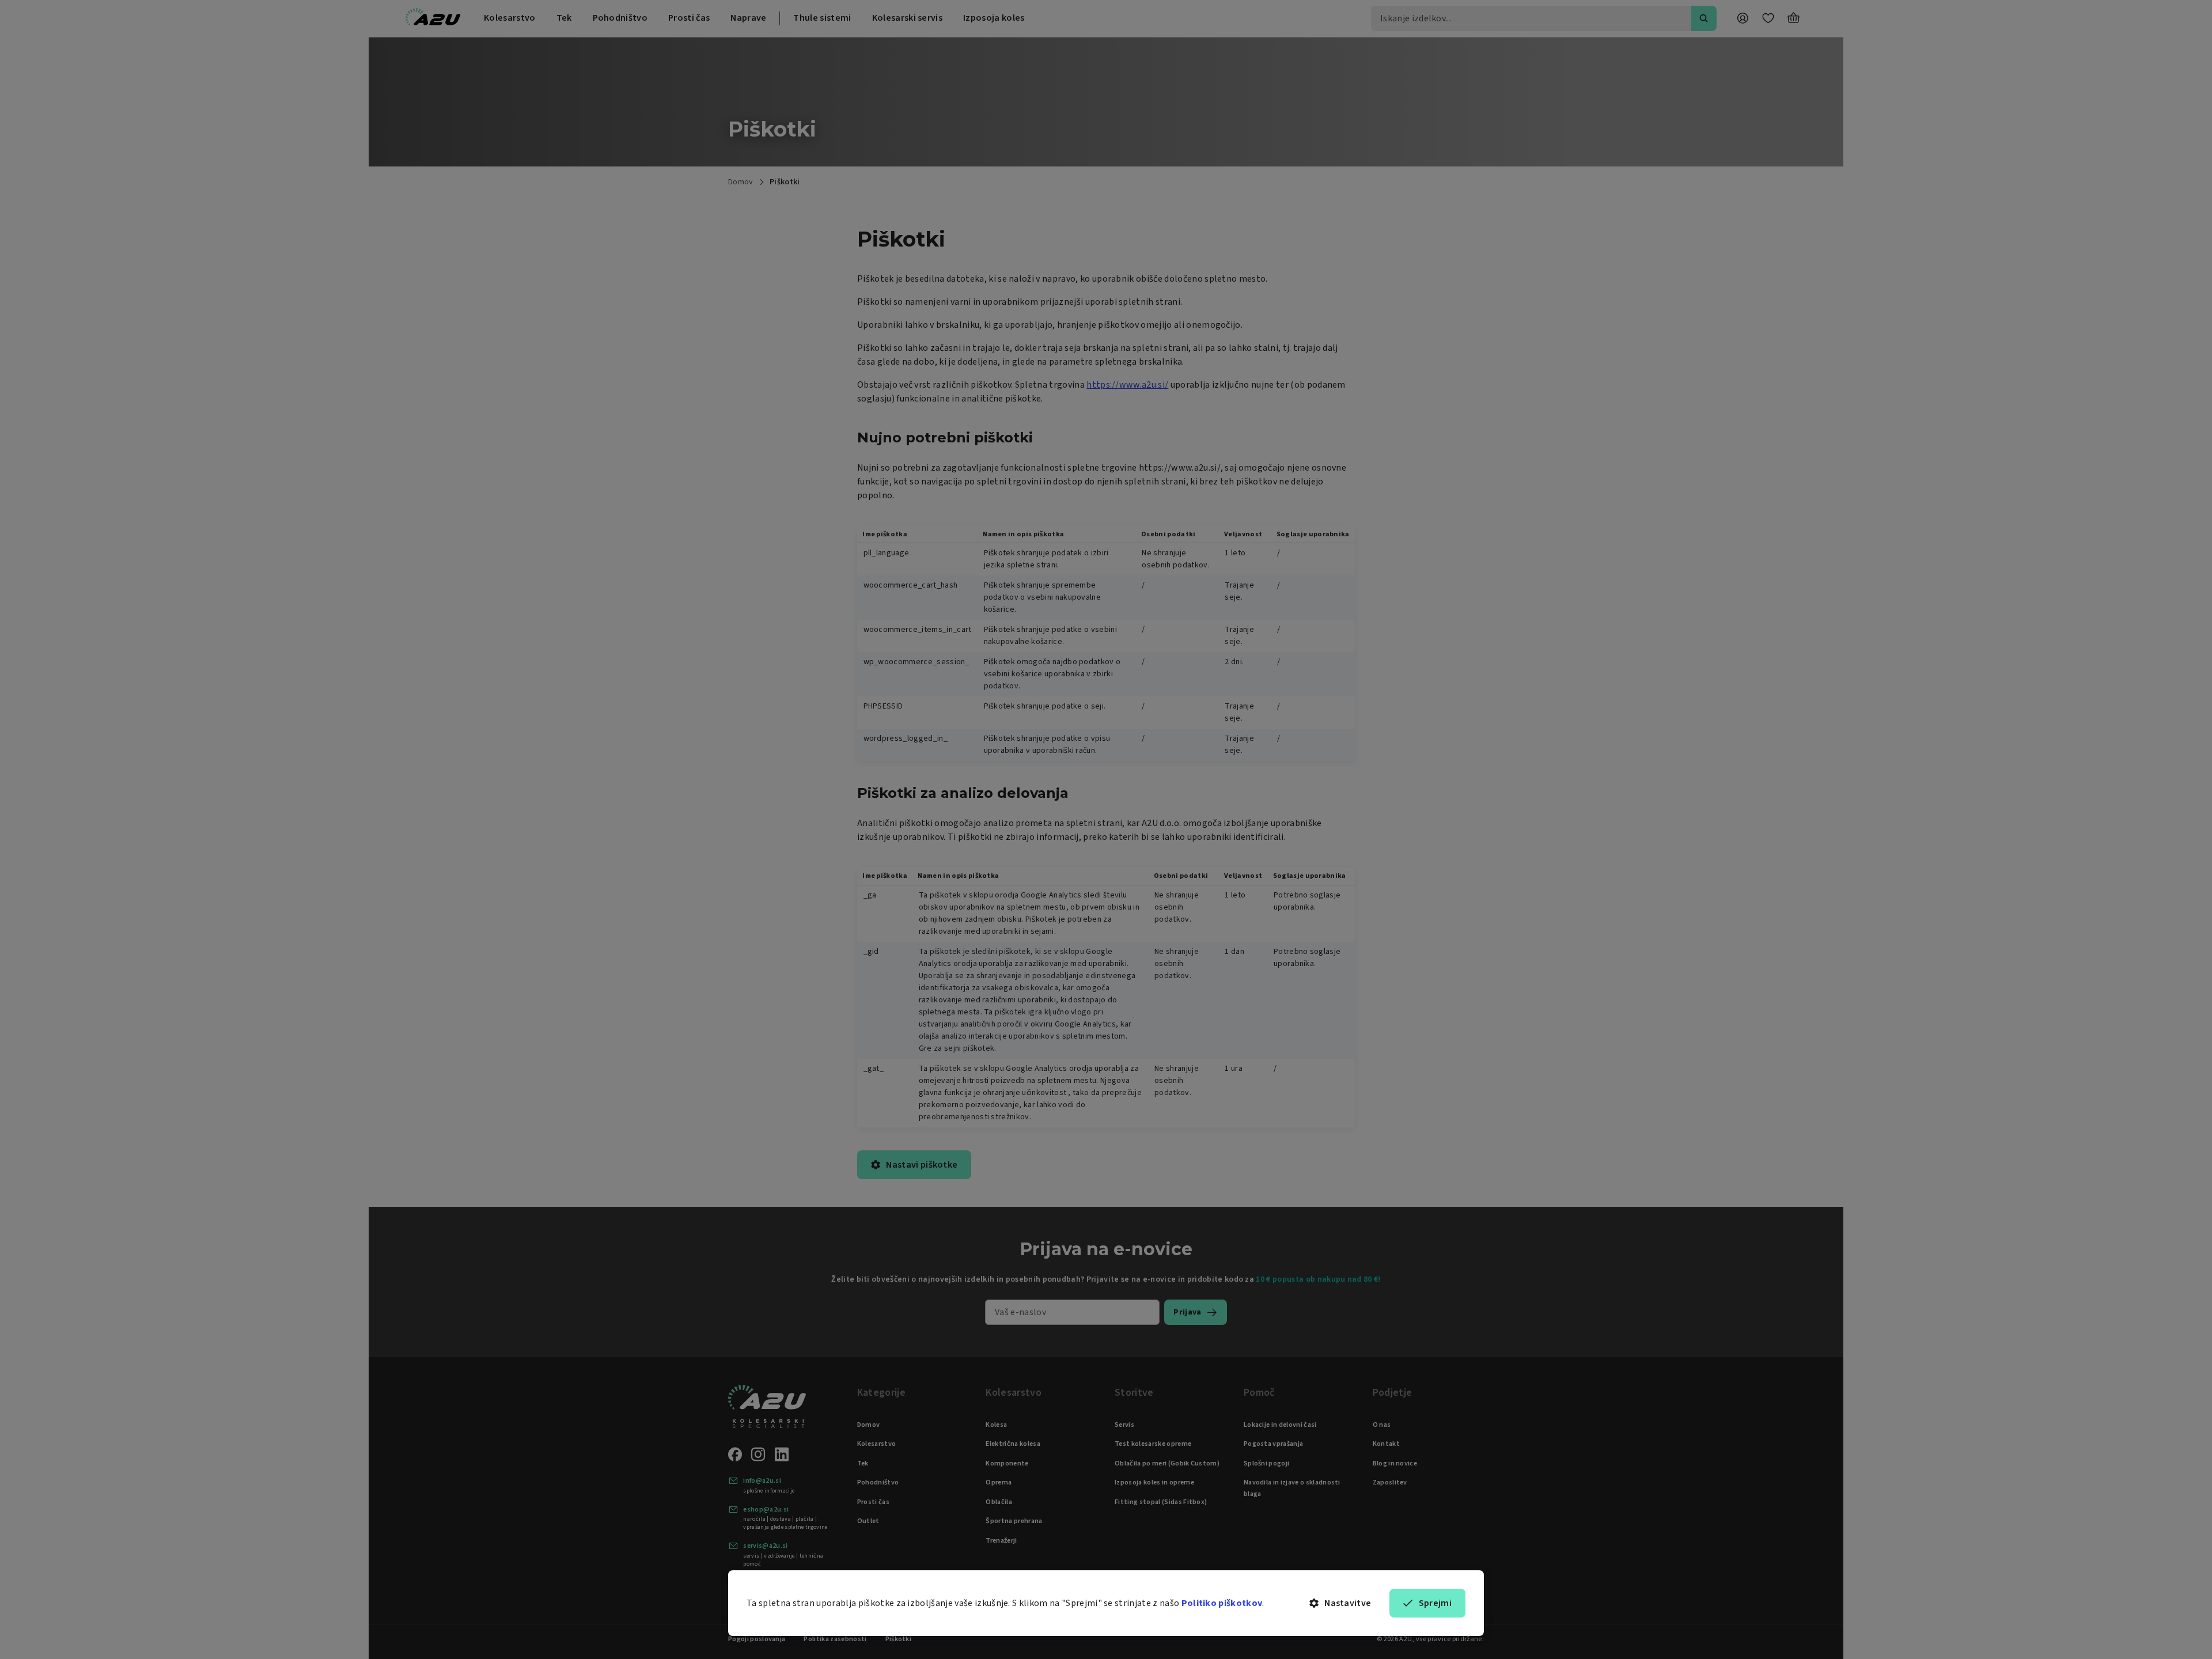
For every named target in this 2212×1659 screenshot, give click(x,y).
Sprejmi (1435, 1603)
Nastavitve (1348, 1603)
